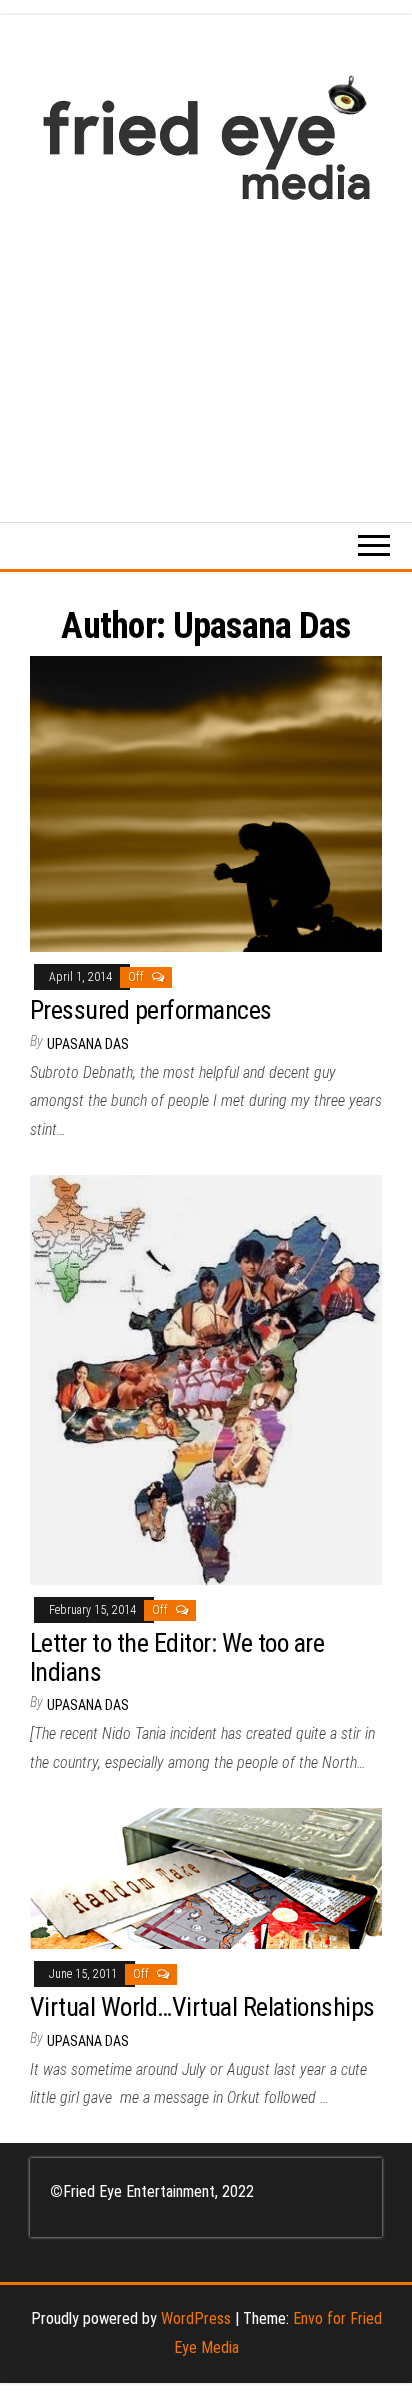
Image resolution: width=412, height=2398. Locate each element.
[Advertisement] (206, 351)
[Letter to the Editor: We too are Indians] (206, 1378)
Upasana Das (88, 1044)
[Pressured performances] (206, 802)
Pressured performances (151, 1010)
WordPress (196, 2318)
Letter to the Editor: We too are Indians (177, 1657)
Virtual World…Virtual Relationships (202, 2007)
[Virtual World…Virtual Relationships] (206, 1876)
